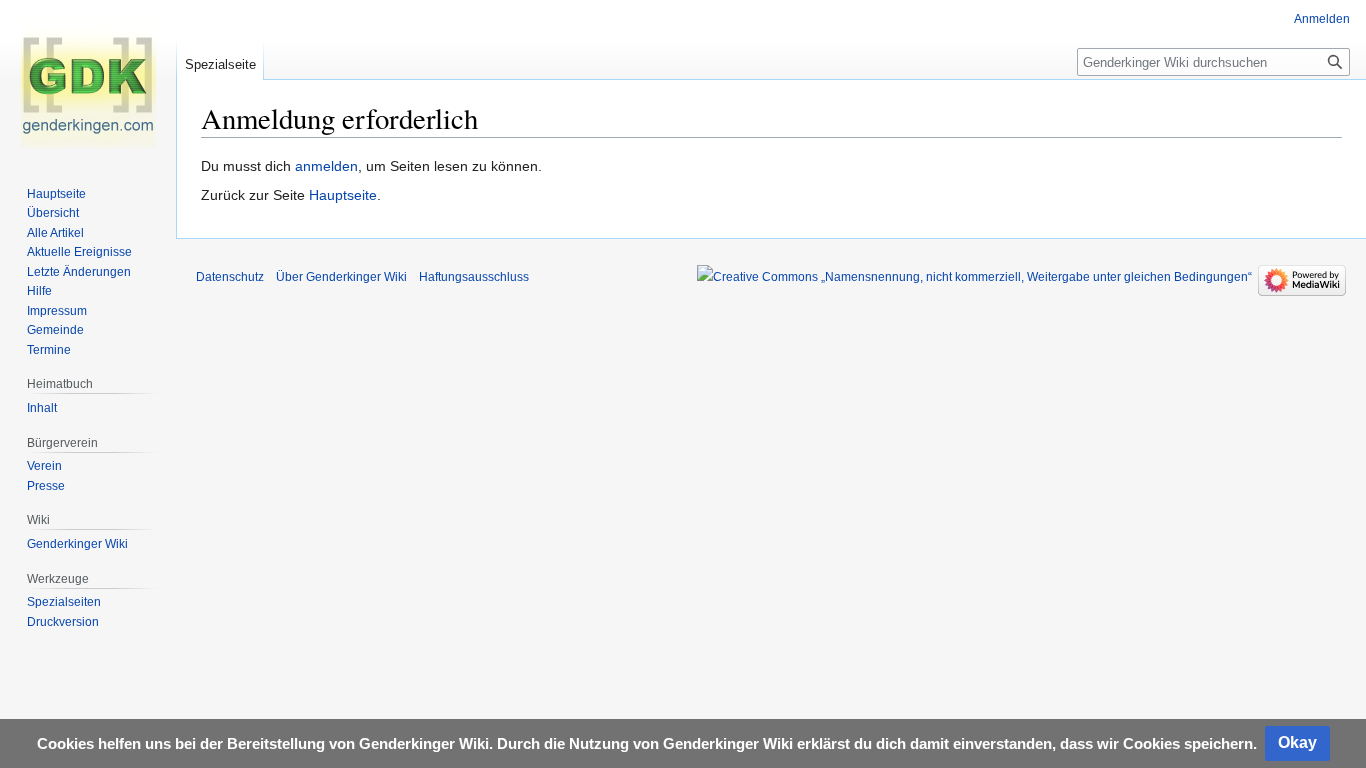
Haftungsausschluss (474, 277)
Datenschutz (230, 277)
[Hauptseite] (88, 80)
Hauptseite (343, 195)
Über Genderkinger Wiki (341, 277)
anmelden (326, 166)
